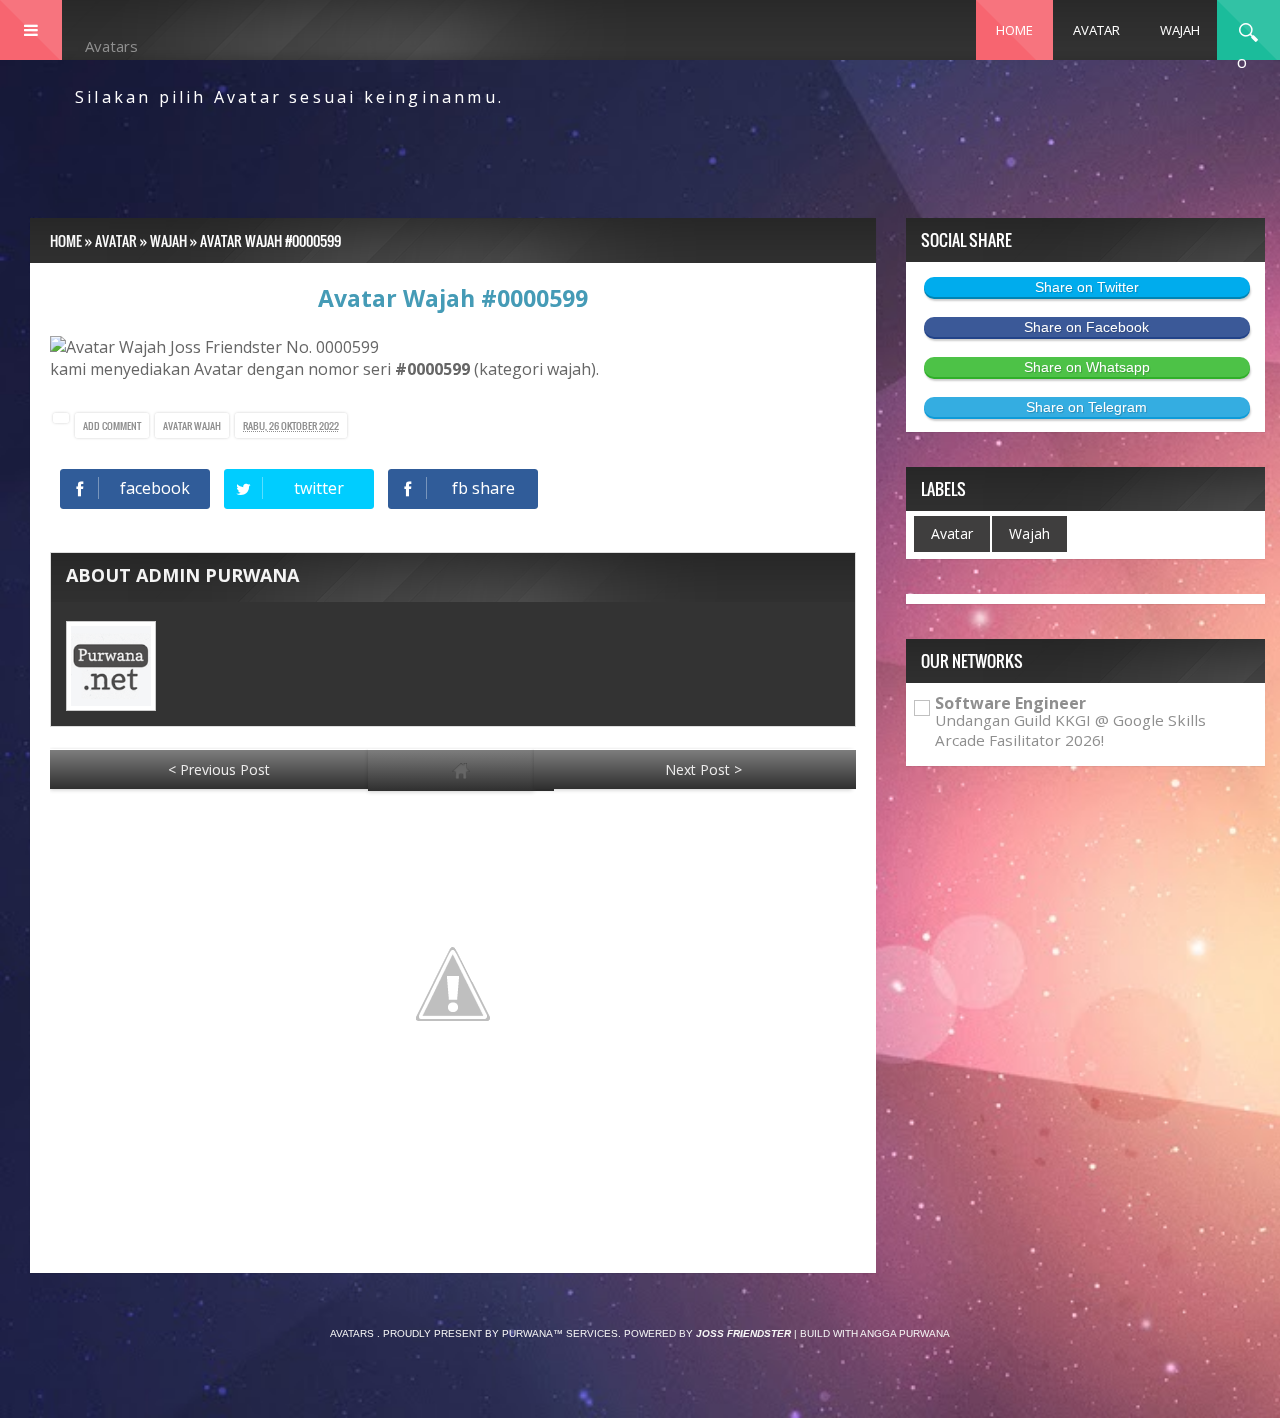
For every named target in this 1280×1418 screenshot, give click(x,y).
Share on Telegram (1086, 407)
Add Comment (112, 425)
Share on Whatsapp (1087, 367)
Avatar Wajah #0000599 (453, 298)
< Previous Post (219, 769)
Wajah (207, 425)
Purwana (527, 1333)
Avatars (111, 46)
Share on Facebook (1086, 327)
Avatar (178, 425)
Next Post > (703, 769)
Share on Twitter (1087, 287)
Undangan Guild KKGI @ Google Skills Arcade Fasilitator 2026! (1070, 730)
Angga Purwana (905, 1333)
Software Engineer (1010, 703)
